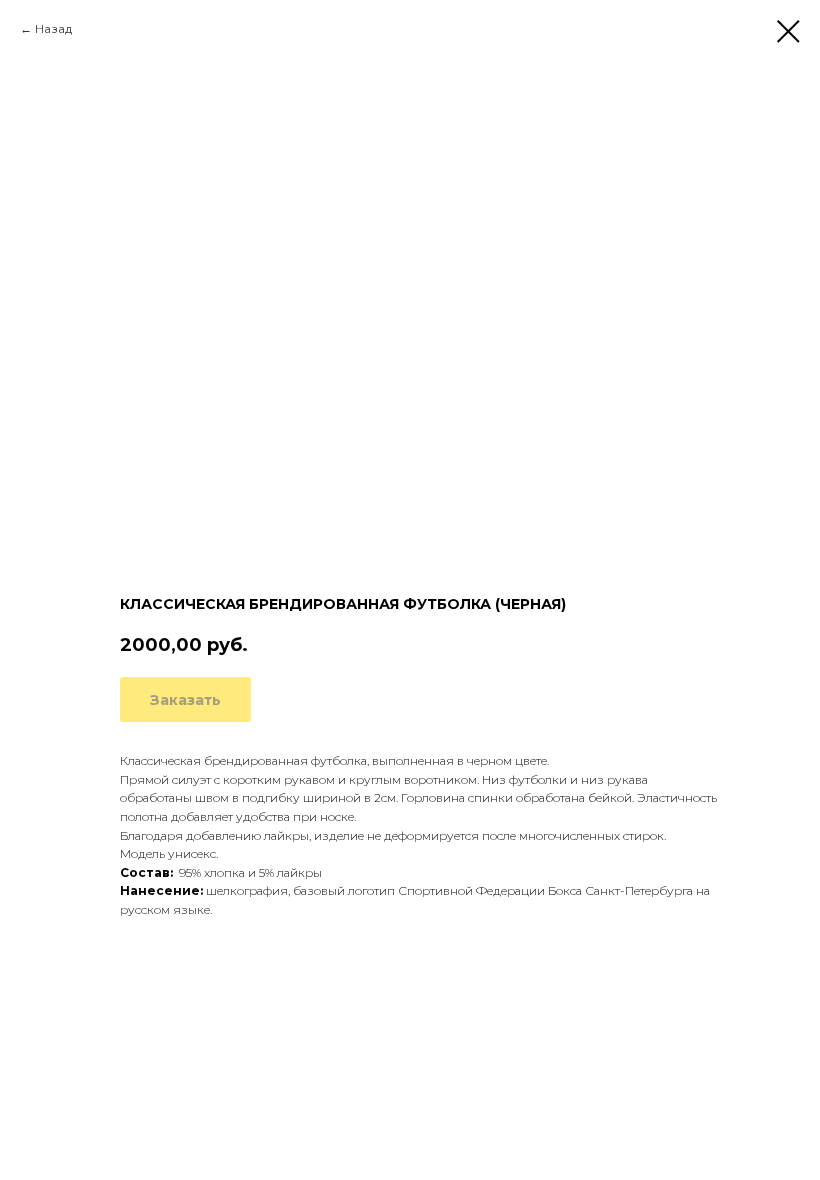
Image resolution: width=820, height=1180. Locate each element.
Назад (53, 28)
